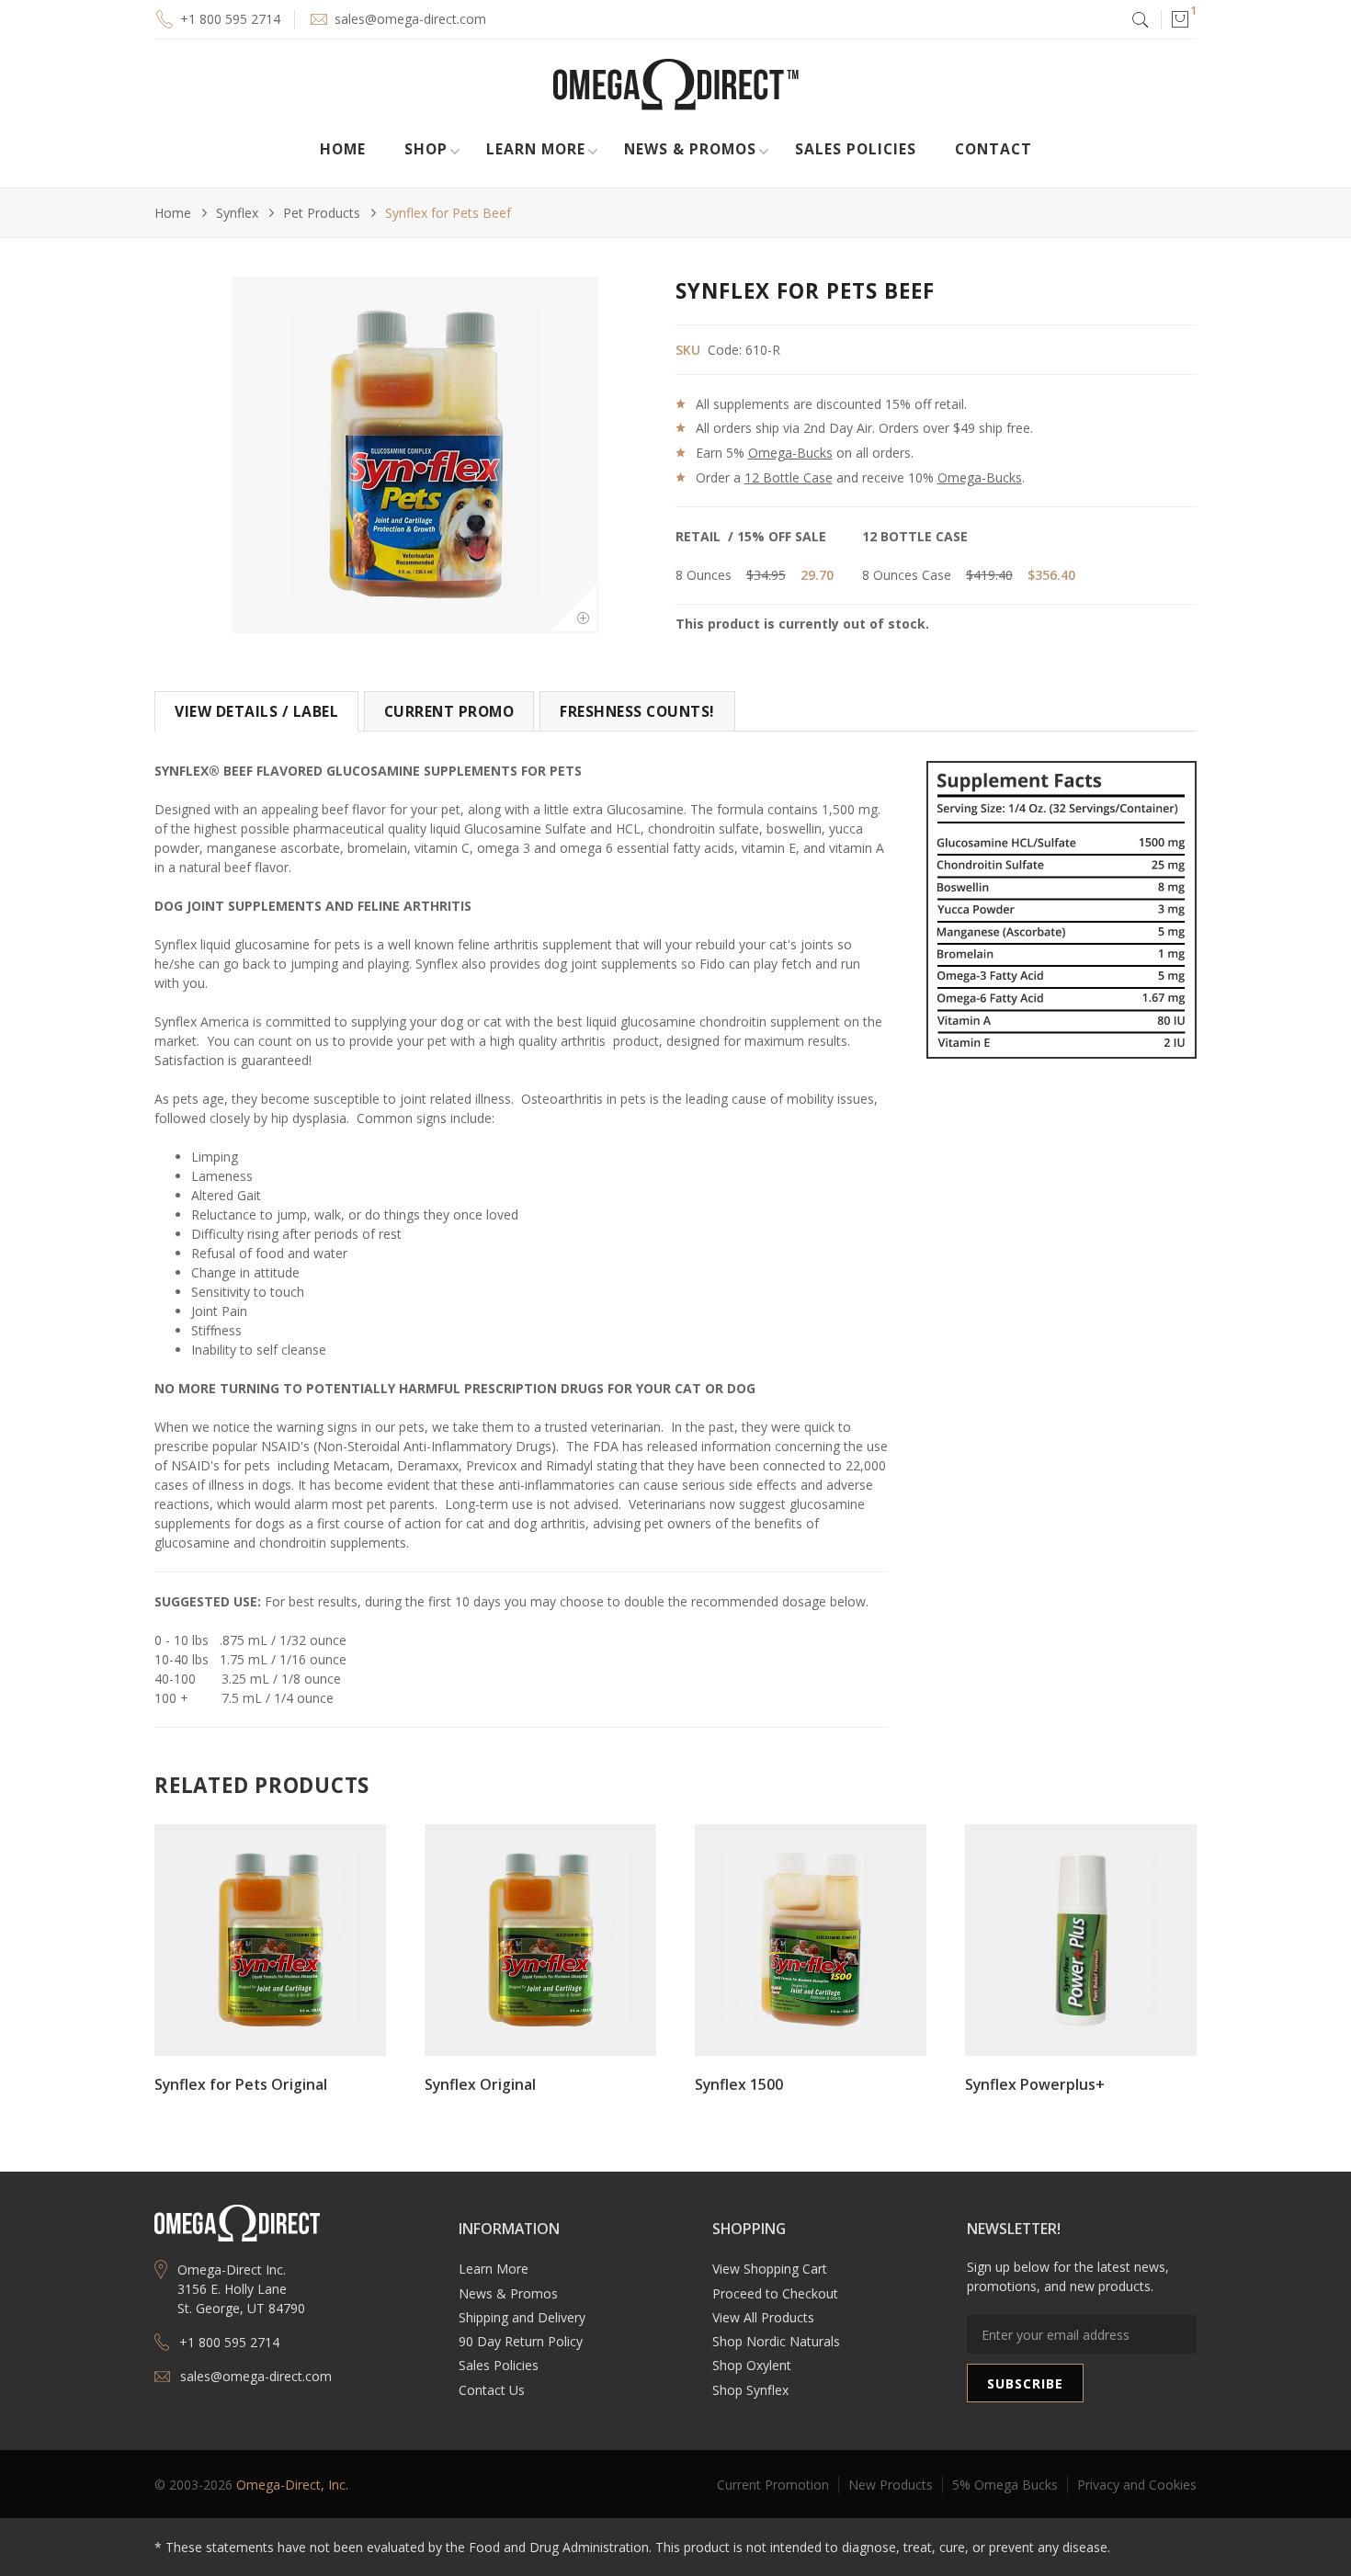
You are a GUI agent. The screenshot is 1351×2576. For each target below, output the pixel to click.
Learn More (494, 2269)
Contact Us (492, 2390)
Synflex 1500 (739, 2084)
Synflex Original (480, 2084)
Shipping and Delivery (522, 2317)
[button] (1179, 19)
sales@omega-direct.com (410, 19)
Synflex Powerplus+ (1035, 2084)
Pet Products (322, 213)
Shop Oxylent (752, 2365)
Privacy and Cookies (1137, 2485)
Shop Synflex (750, 2390)
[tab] (256, 711)
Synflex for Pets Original (241, 2084)
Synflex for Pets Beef (448, 213)
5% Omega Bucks (1005, 2485)
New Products (891, 2485)
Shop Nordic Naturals (776, 2341)
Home (343, 149)
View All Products (763, 2317)
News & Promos (508, 2293)
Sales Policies (856, 149)
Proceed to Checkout (775, 2293)
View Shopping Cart (770, 2269)
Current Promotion (773, 2485)
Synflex (237, 213)
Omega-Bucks (790, 453)
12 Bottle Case (789, 477)
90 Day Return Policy (521, 2341)
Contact (993, 149)
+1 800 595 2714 (230, 19)
